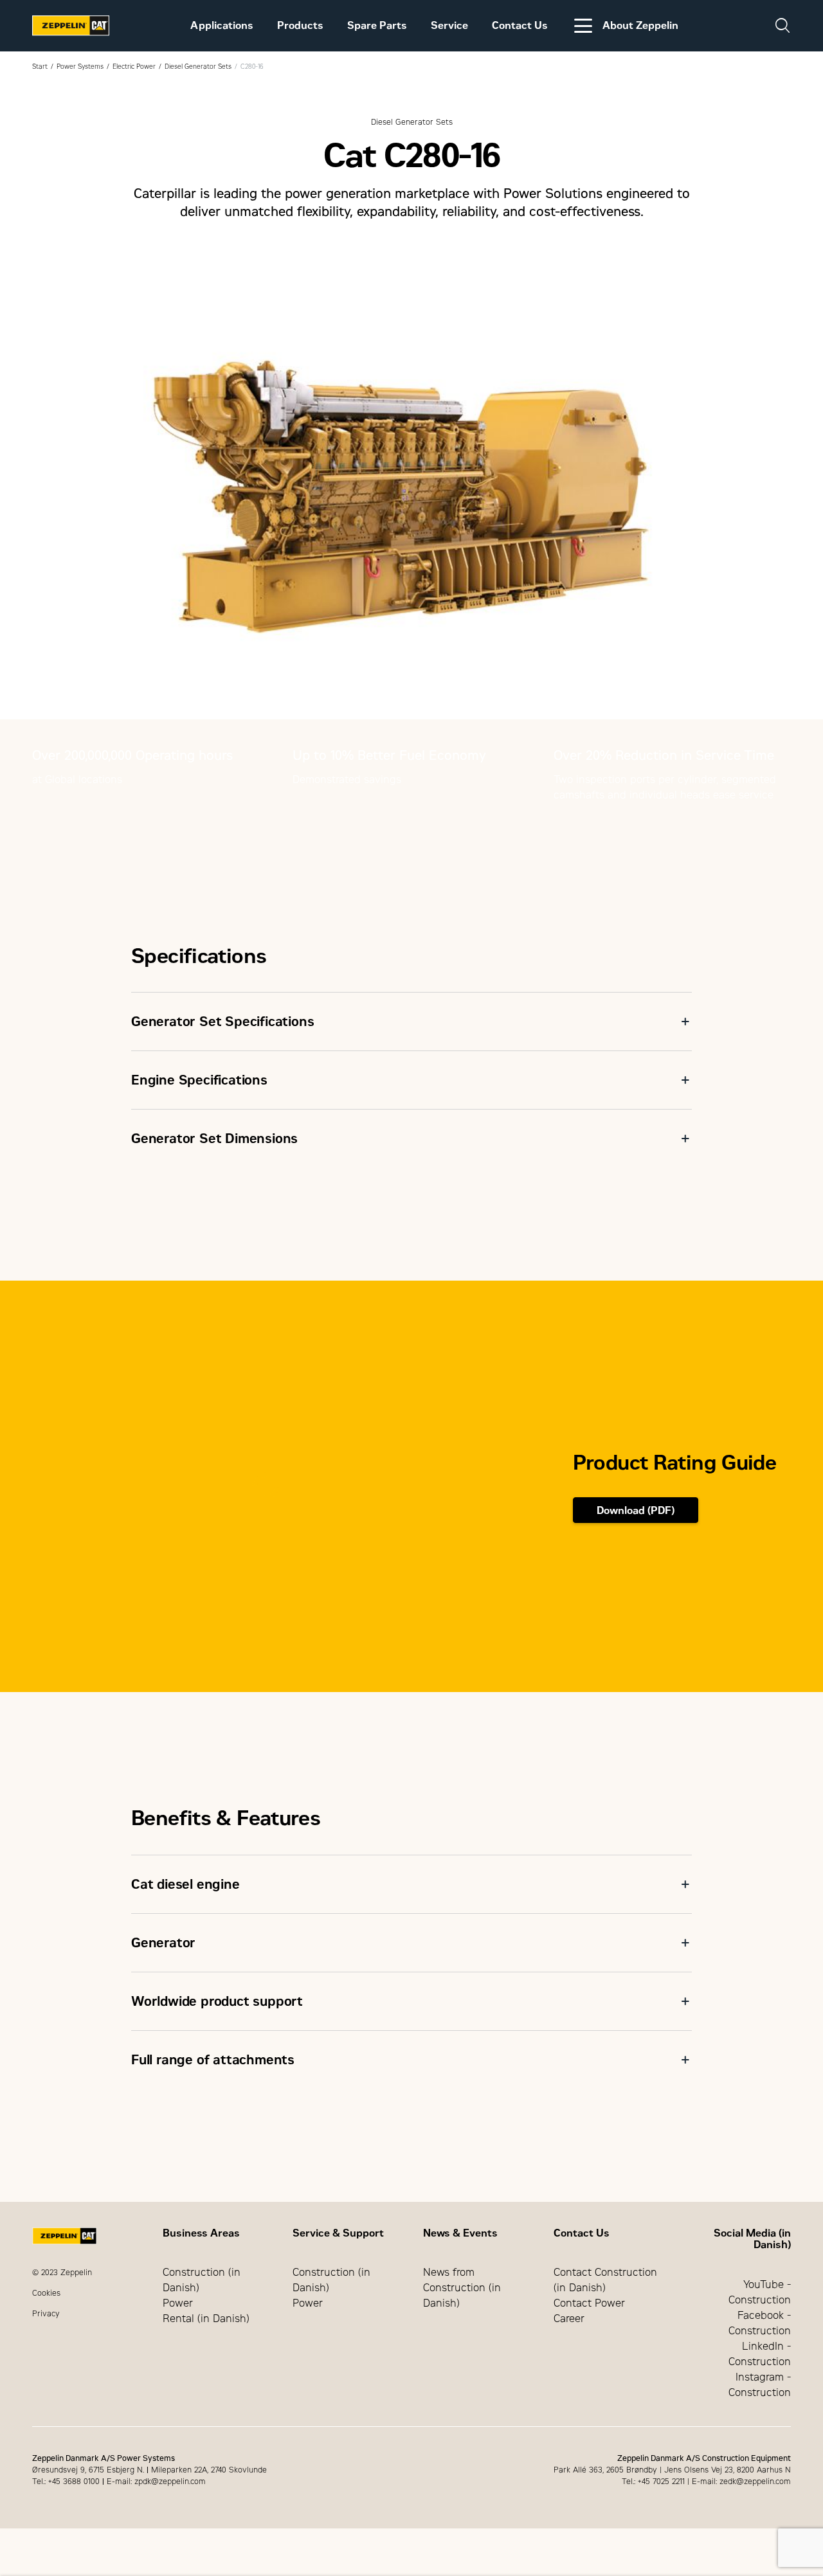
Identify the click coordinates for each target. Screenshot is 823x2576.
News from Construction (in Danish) (462, 2288)
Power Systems (80, 67)
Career (569, 2319)
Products (300, 25)
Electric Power (134, 67)
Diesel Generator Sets (198, 67)
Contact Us (520, 25)
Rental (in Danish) (206, 2319)
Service (449, 25)
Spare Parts (377, 25)
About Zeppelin (640, 25)
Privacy (46, 2314)
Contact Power (589, 2303)
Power (178, 2303)
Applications (222, 25)
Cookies (46, 2293)
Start (40, 67)
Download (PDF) (636, 1510)
